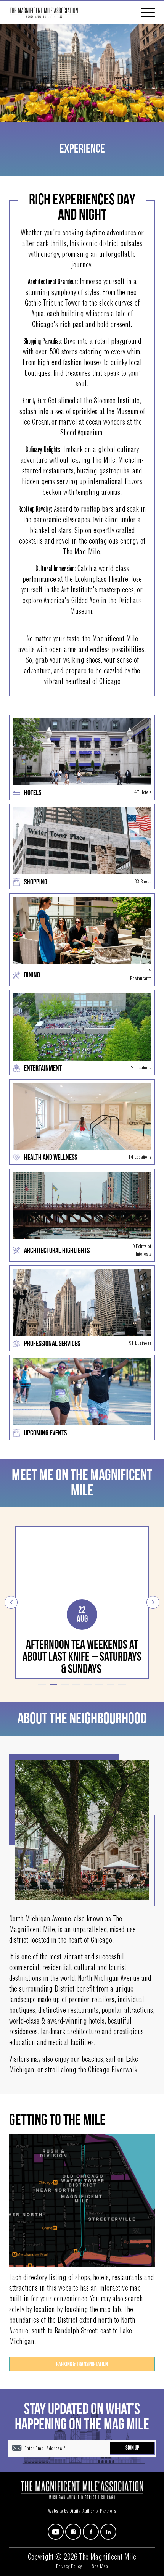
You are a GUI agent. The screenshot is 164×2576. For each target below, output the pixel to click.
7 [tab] (111, 1685)
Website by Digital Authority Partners (82, 2512)
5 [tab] (88, 1685)
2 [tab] (53, 1685)
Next (153, 1602)
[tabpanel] (82, 1602)
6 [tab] (99, 1685)
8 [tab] (122, 1685)
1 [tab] (42, 1685)
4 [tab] (76, 1685)
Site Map (100, 2567)
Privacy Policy (69, 2567)
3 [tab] (65, 1685)
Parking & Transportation (82, 2364)
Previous (11, 1602)
